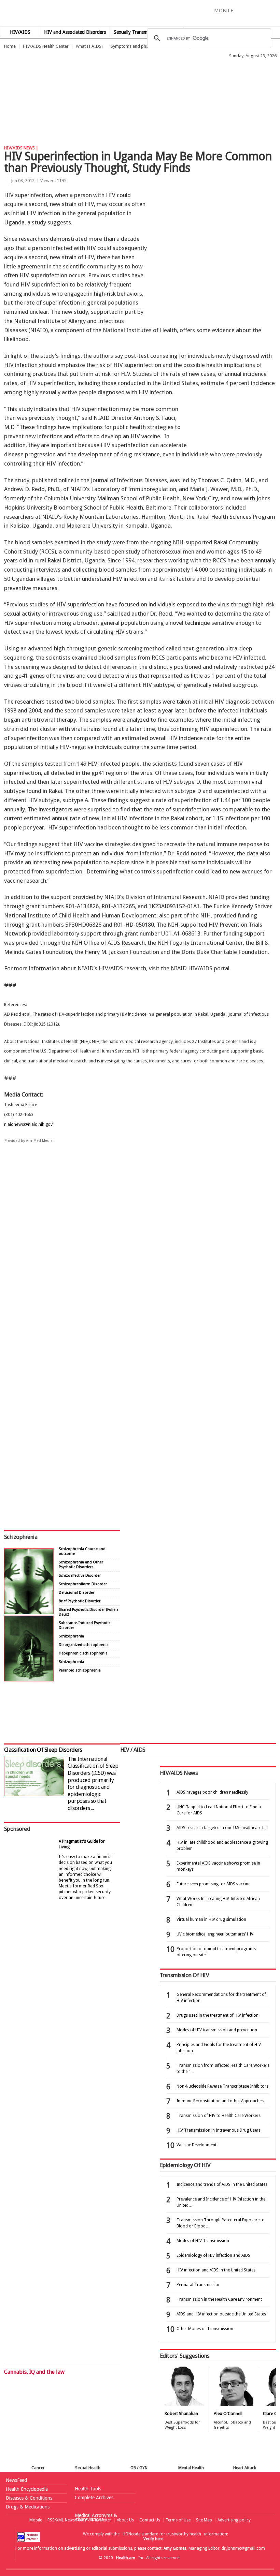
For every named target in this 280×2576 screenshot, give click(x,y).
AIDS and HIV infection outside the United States (221, 2314)
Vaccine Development (197, 2145)
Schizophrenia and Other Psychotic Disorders (81, 1565)
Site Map (204, 2520)
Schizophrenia (21, 1537)
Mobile (36, 2520)
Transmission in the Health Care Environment (219, 2299)
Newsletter (102, 2520)
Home (10, 46)
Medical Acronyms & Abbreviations (96, 2517)
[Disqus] (140, 1254)
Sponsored (17, 1829)
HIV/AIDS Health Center (46, 46)
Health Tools (88, 2489)
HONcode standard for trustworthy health (162, 2534)
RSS (275, 10)
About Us (125, 2520)
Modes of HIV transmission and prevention (217, 2030)
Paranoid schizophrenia (80, 1670)
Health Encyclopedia (27, 2489)
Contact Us (150, 2520)
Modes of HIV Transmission (203, 2241)
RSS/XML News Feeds (67, 2520)
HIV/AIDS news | (21, 148)
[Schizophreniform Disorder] (29, 1612)
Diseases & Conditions (29, 2498)
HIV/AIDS (20, 32)
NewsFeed (16, 2480)
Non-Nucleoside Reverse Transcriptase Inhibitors (222, 2086)
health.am (140, 15)
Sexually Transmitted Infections (146, 32)
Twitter (253, 10)
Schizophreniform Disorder (83, 1584)
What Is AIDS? (90, 46)
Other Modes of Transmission (205, 2329)
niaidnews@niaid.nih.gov (28, 1124)
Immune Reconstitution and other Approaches (220, 2101)
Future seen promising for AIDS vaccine (213, 1884)
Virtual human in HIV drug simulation (211, 1919)
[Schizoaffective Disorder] (29, 1680)
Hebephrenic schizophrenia (83, 1653)
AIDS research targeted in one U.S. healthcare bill (222, 1828)
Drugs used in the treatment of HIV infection (218, 2015)
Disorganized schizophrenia (84, 1645)
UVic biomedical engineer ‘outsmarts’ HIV (215, 1934)
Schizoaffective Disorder (80, 1576)
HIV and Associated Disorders (75, 32)
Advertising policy (234, 2520)
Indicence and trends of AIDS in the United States (222, 2184)
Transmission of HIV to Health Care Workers (219, 2116)
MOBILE (224, 11)
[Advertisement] (124, 77)
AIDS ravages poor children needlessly (212, 1792)
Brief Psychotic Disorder (80, 1601)
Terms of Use (178, 2520)
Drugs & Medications (28, 2507)
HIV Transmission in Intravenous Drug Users (219, 2130)
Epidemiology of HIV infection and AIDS (213, 2255)
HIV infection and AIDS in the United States (216, 2270)
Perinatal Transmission (199, 2285)
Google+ (265, 10)
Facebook (242, 10)
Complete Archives (94, 2498)
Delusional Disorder (76, 1593)
